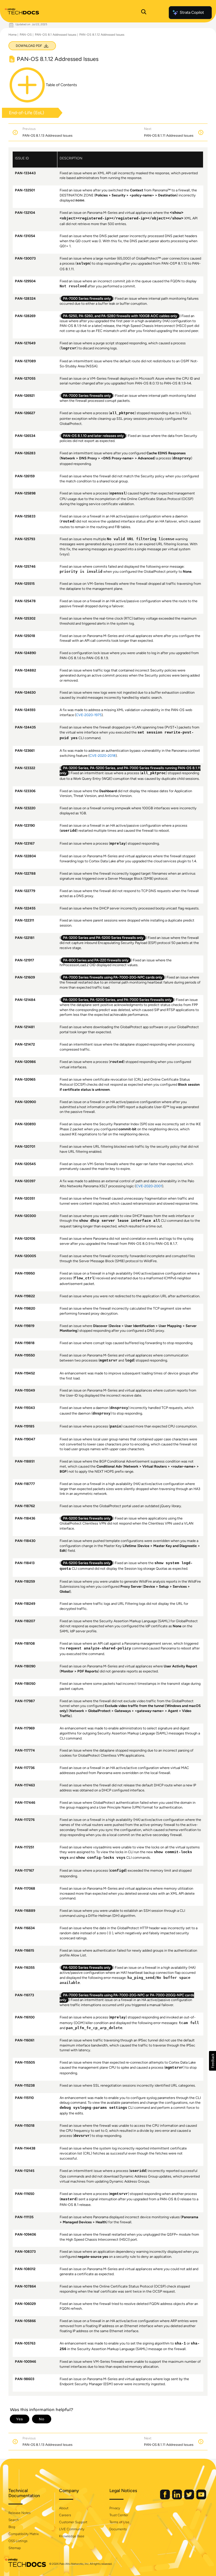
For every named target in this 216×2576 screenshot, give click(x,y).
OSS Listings (18, 2541)
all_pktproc (122, 413)
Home (13, 35)
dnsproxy (182, 459)
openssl (118, 494)
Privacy (115, 2508)
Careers (65, 2515)
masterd (69, 2199)
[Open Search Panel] (144, 13)
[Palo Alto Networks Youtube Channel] (201, 2498)
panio (116, 1427)
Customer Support (73, 2522)
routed (67, 522)
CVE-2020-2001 (149, 1186)
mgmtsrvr (109, 1361)
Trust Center (119, 2515)
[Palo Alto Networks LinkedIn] (177, 2498)
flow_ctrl (84, 1278)
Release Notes (20, 2513)
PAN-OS (26, 35)
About (64, 2508)
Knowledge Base (72, 2536)
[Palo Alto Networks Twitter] (190, 2498)
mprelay (118, 844)
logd (129, 1361)
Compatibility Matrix (23, 2534)
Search (14, 2520)
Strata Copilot (192, 12)
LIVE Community (72, 2529)
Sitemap (15, 2548)
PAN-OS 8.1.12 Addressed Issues (102, 35)
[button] (212, 2061)
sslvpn (83, 264)
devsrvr (82, 2136)
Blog (12, 2527)
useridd (69, 831)
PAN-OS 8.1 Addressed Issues (56, 35)
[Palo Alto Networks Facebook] (165, 2498)
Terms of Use (119, 2522)
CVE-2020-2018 (103, 756)
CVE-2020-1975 (89, 715)
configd (118, 1871)
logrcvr (69, 349)
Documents (118, 2529)
